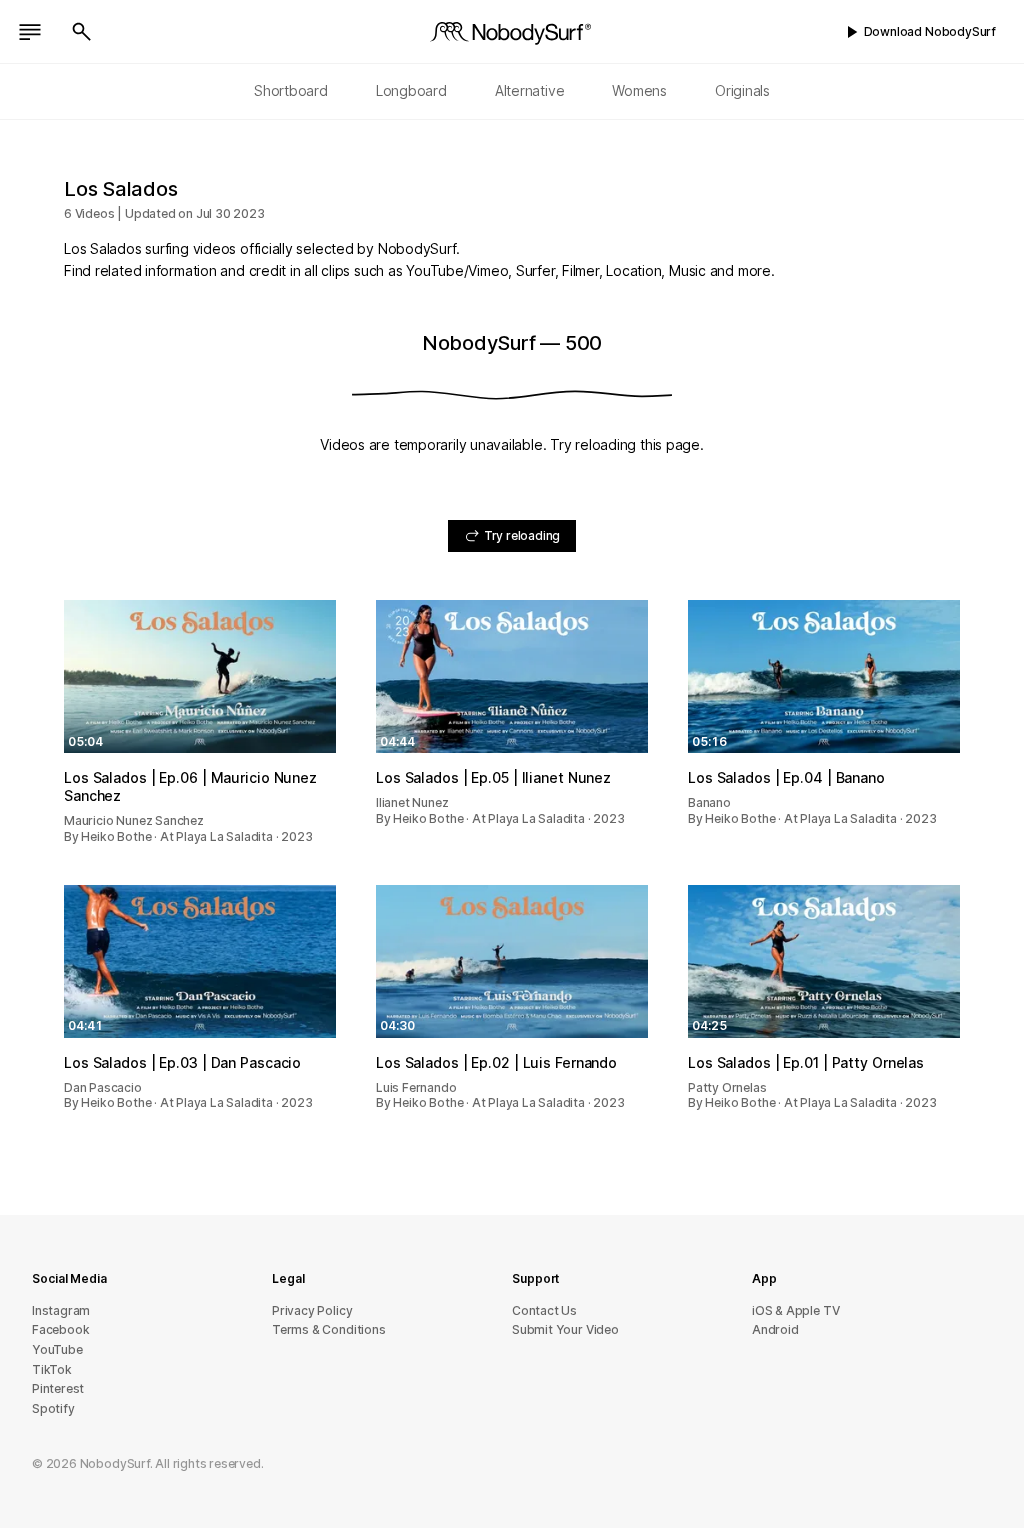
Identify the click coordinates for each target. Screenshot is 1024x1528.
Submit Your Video (565, 1329)
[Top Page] (512, 32)
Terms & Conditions (329, 1329)
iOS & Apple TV (795, 1310)
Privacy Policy (312, 1310)
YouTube (57, 1349)
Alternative (530, 90)
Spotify (53, 1408)
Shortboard (291, 90)
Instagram (61, 1310)
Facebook (60, 1329)
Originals (742, 90)
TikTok (52, 1369)
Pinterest (58, 1388)
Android (775, 1329)
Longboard (411, 90)
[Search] (82, 32)
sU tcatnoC (544, 1310)
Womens (639, 90)
